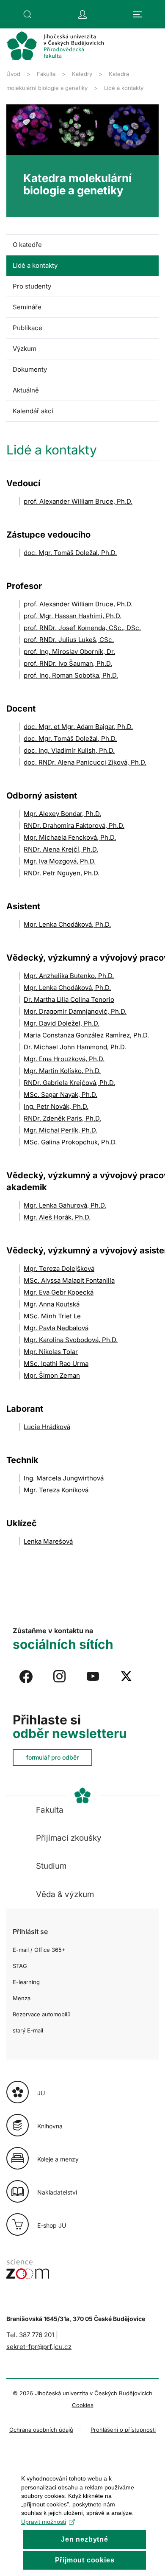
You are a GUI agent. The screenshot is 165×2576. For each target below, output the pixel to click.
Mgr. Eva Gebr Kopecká (59, 1292)
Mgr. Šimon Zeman (52, 1375)
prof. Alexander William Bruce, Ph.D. (78, 501)
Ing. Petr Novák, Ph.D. (56, 1106)
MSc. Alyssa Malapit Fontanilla (69, 1280)
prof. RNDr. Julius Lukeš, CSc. (69, 640)
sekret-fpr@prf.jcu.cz (39, 2347)
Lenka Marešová (48, 1541)
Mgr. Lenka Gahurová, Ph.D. (65, 1205)
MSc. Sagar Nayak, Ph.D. (60, 1095)
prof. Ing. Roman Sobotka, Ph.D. (71, 675)
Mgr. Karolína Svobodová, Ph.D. (71, 1340)
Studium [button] (51, 1866)
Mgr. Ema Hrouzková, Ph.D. (64, 1059)
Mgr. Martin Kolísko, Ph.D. (62, 1071)
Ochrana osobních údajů (41, 2430)
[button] (27, 14)
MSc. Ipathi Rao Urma (56, 1364)
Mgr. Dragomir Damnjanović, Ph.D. (75, 1011)
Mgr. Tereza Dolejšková (59, 1268)
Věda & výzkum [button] (65, 1894)
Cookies (83, 2405)
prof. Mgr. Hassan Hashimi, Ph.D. (73, 616)
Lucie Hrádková (47, 1427)
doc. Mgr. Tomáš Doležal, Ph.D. (70, 553)
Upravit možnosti (44, 2522)
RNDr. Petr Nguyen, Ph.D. (62, 873)
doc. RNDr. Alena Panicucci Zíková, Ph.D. (85, 762)
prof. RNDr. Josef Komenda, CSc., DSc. (82, 628)
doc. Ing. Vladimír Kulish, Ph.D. (69, 750)
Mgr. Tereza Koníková (56, 1490)
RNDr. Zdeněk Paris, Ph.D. (62, 1118)
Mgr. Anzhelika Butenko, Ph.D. (69, 976)
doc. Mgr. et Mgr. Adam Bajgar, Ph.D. (78, 727)
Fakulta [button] (50, 1810)
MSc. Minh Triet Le (52, 1316)
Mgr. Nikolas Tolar (51, 1352)
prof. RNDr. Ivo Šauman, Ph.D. (68, 663)
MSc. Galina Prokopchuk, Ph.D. (70, 1142)
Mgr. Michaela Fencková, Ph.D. (70, 837)
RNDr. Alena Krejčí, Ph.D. (61, 849)
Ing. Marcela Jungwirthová (64, 1478)
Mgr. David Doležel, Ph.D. (62, 1023)
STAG (20, 1966)
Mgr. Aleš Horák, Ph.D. (57, 1217)
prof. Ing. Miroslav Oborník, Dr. (69, 652)
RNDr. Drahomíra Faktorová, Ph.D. (74, 825)
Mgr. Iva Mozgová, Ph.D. (60, 861)
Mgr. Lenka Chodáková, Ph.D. (67, 924)
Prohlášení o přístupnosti (123, 2430)
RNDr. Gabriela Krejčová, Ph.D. (69, 1083)
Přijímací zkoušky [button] (69, 1838)
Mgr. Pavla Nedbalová (56, 1328)
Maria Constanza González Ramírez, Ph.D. (86, 1035)
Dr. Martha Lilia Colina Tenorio (69, 999)
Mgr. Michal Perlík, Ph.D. (60, 1130)
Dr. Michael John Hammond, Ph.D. (75, 1047)
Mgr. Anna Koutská (52, 1304)
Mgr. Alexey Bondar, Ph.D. (62, 814)
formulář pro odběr (52, 1757)
